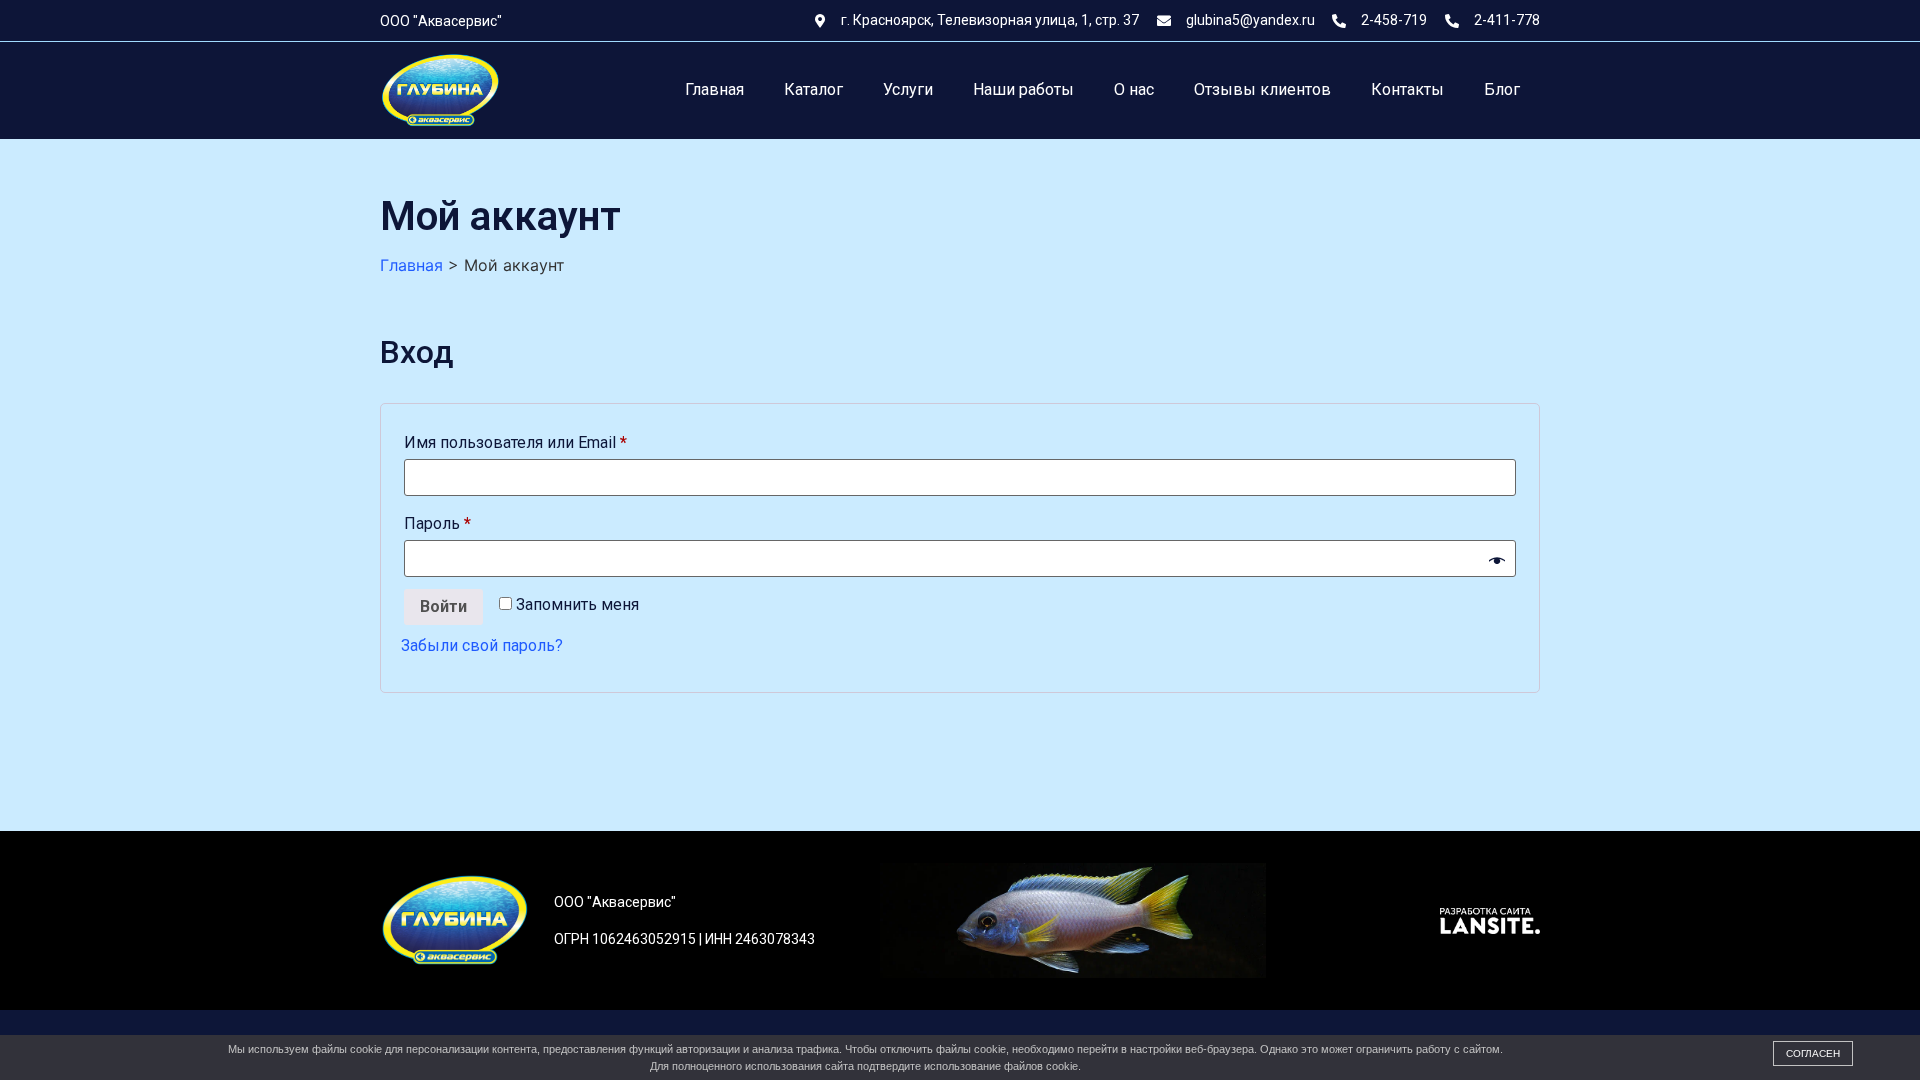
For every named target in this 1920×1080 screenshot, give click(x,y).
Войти (443, 606)
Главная (714, 89)
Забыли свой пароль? (482, 645)
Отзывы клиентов (1262, 89)
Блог (1502, 89)
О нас (1134, 89)
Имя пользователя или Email (562, 439)
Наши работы (1023, 89)
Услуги (908, 89)
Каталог (813, 89)
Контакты (1407, 89)
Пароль (484, 520)
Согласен (1813, 1053)
